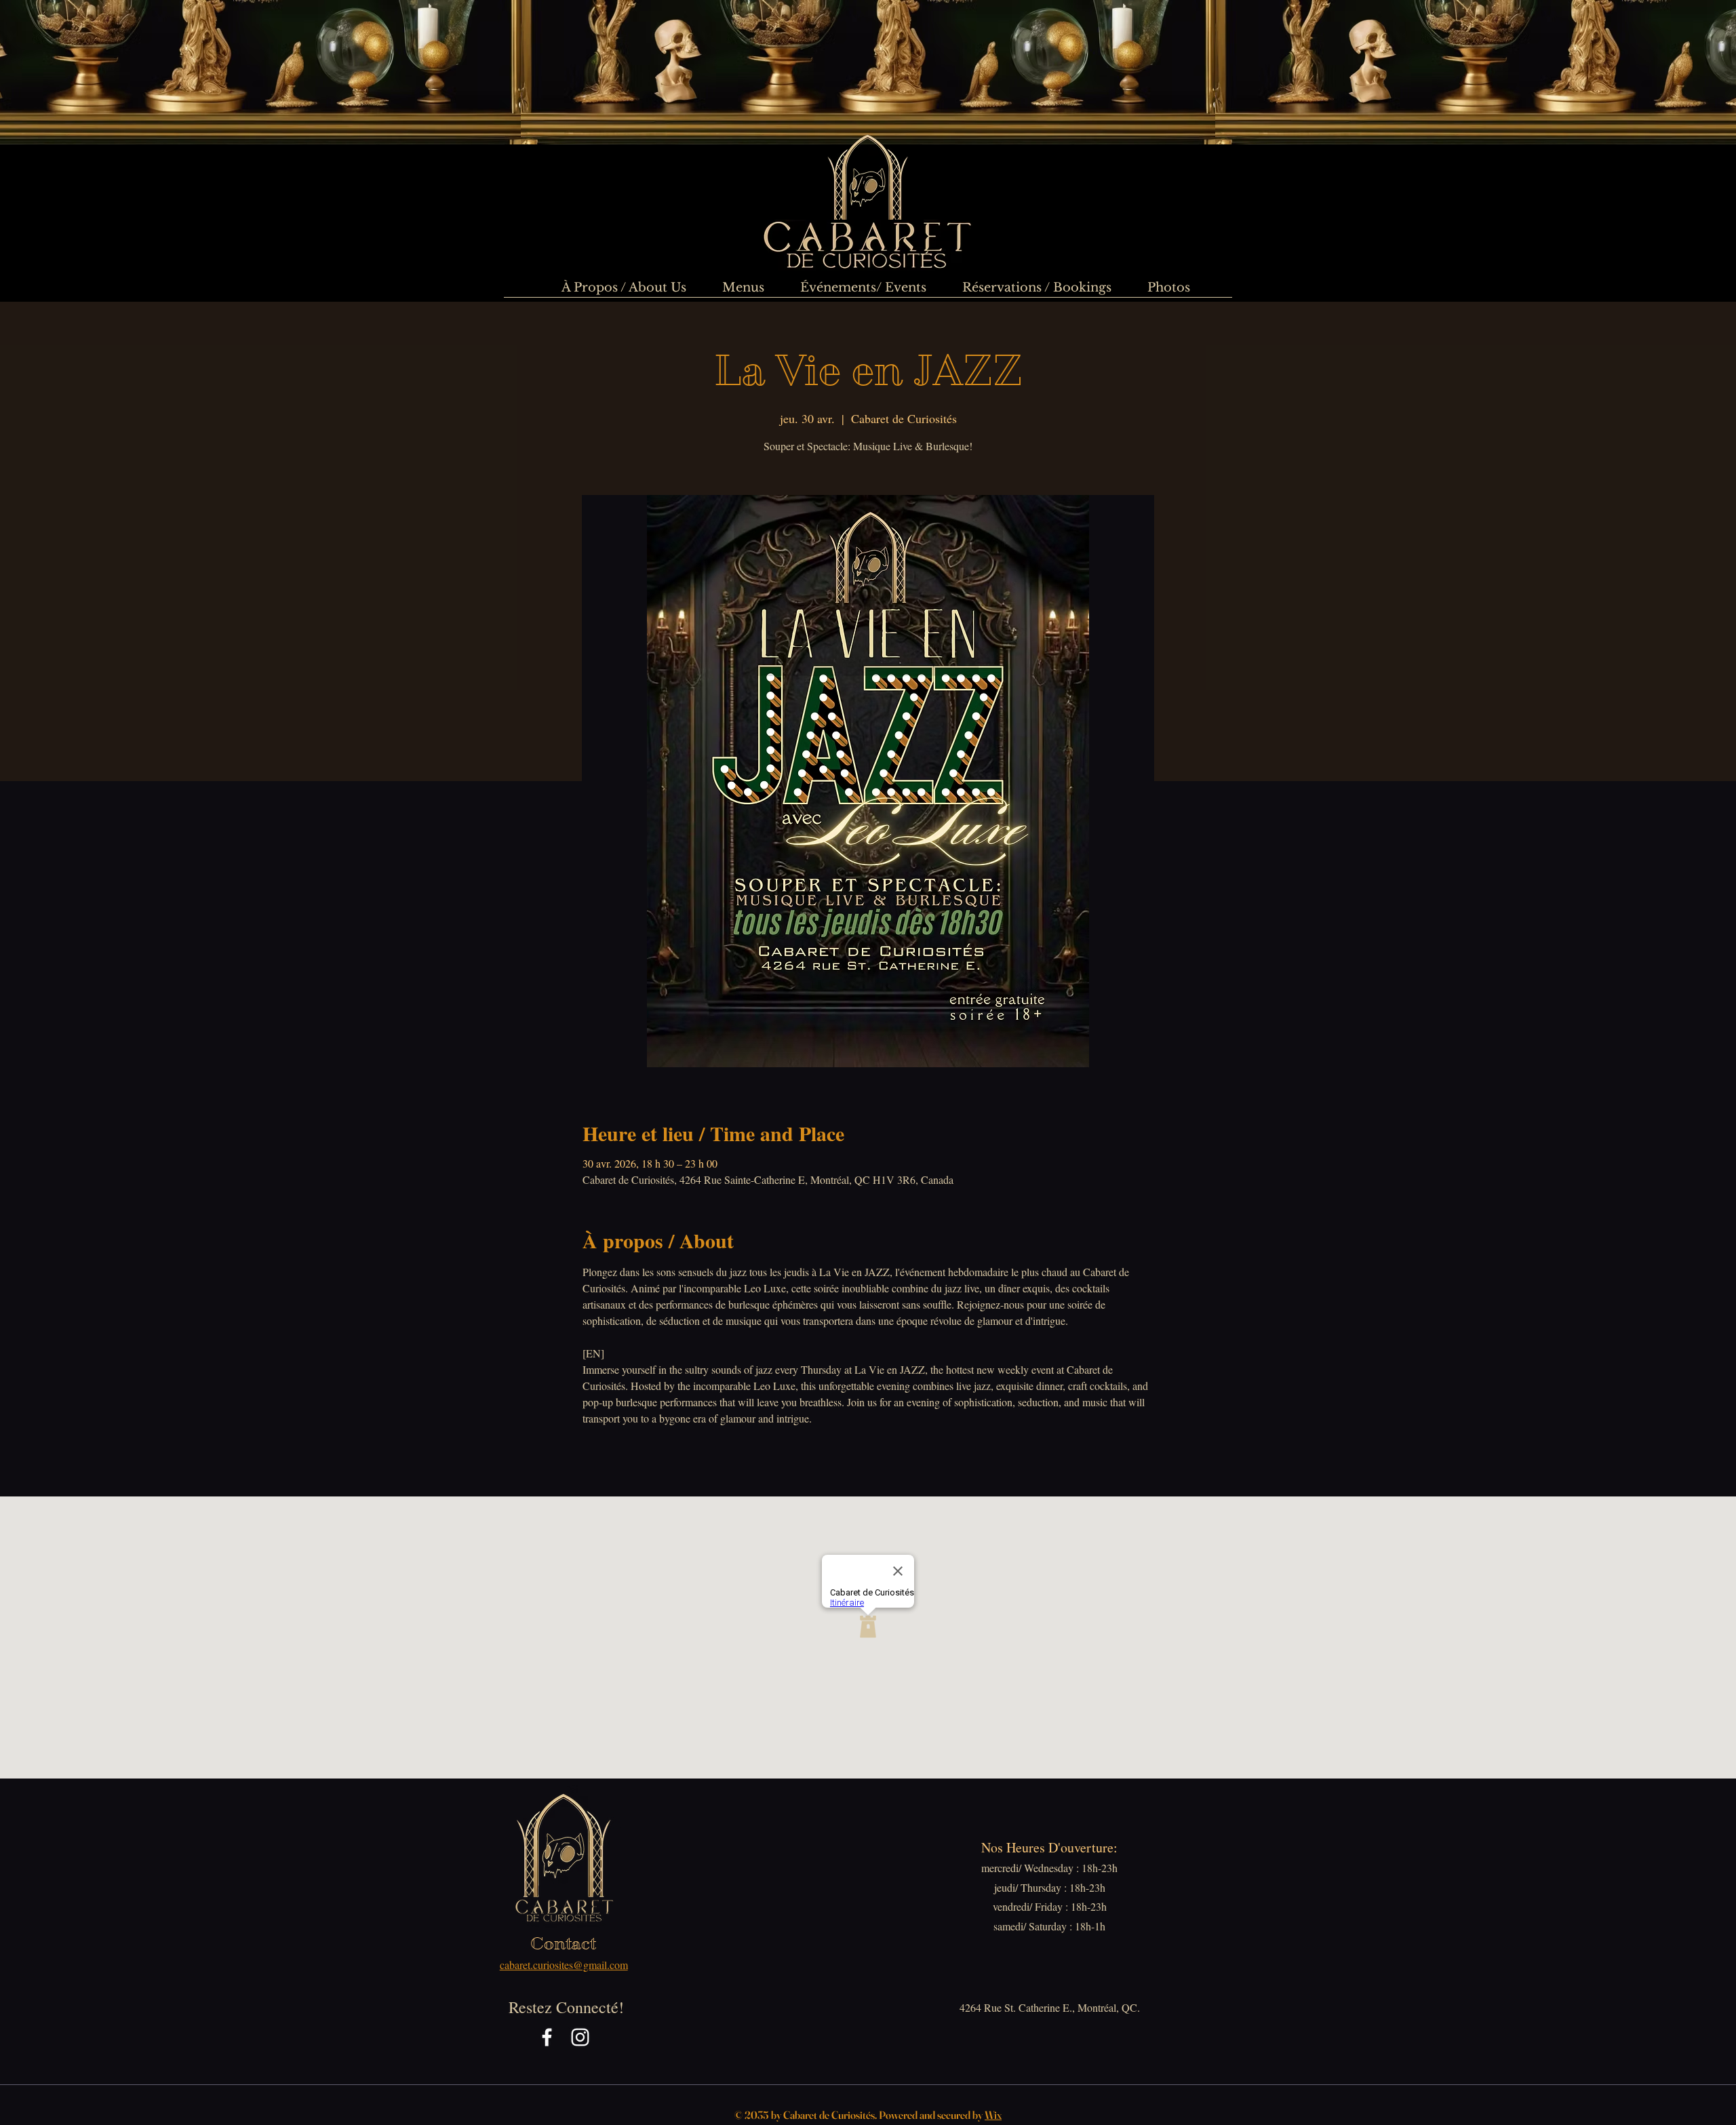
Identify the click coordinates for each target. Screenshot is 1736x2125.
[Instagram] (580, 2037)
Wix (993, 2115)
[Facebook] (547, 2037)
